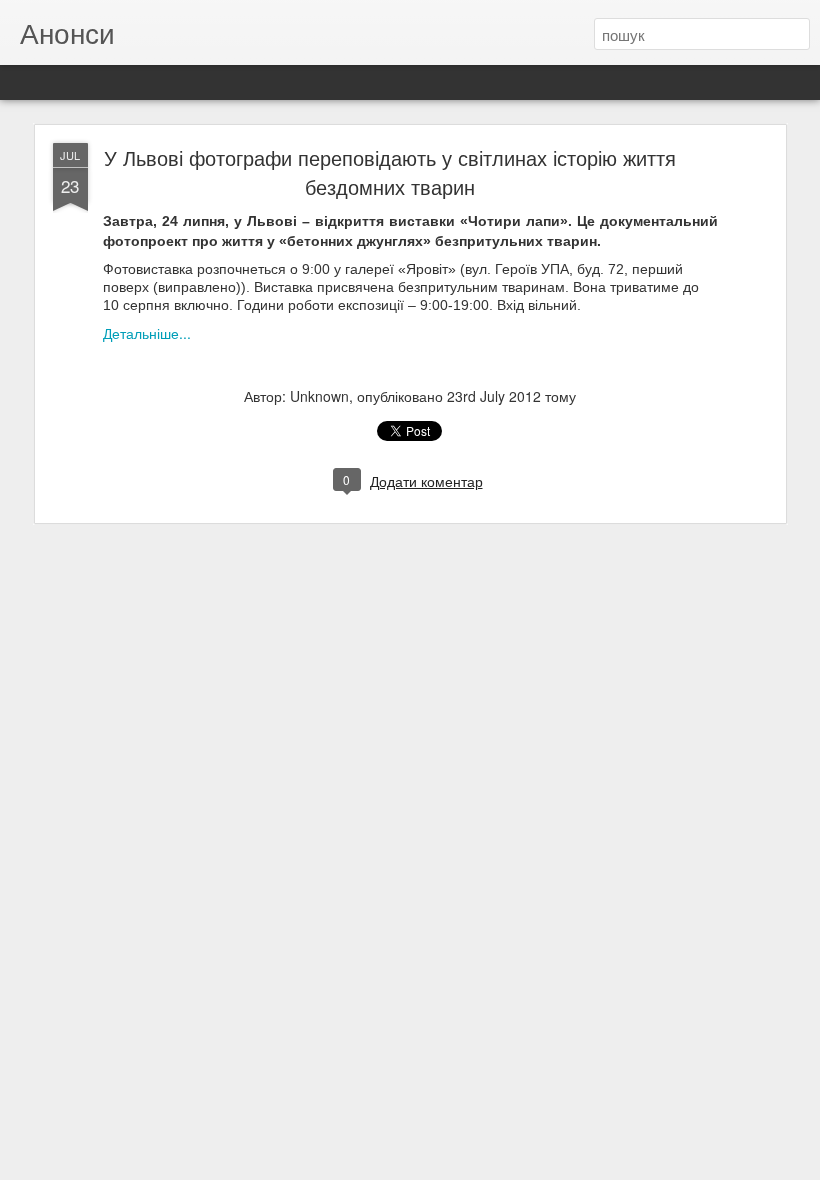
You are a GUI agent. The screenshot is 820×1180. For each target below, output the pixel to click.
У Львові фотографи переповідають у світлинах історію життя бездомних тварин (390, 172)
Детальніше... (147, 333)
